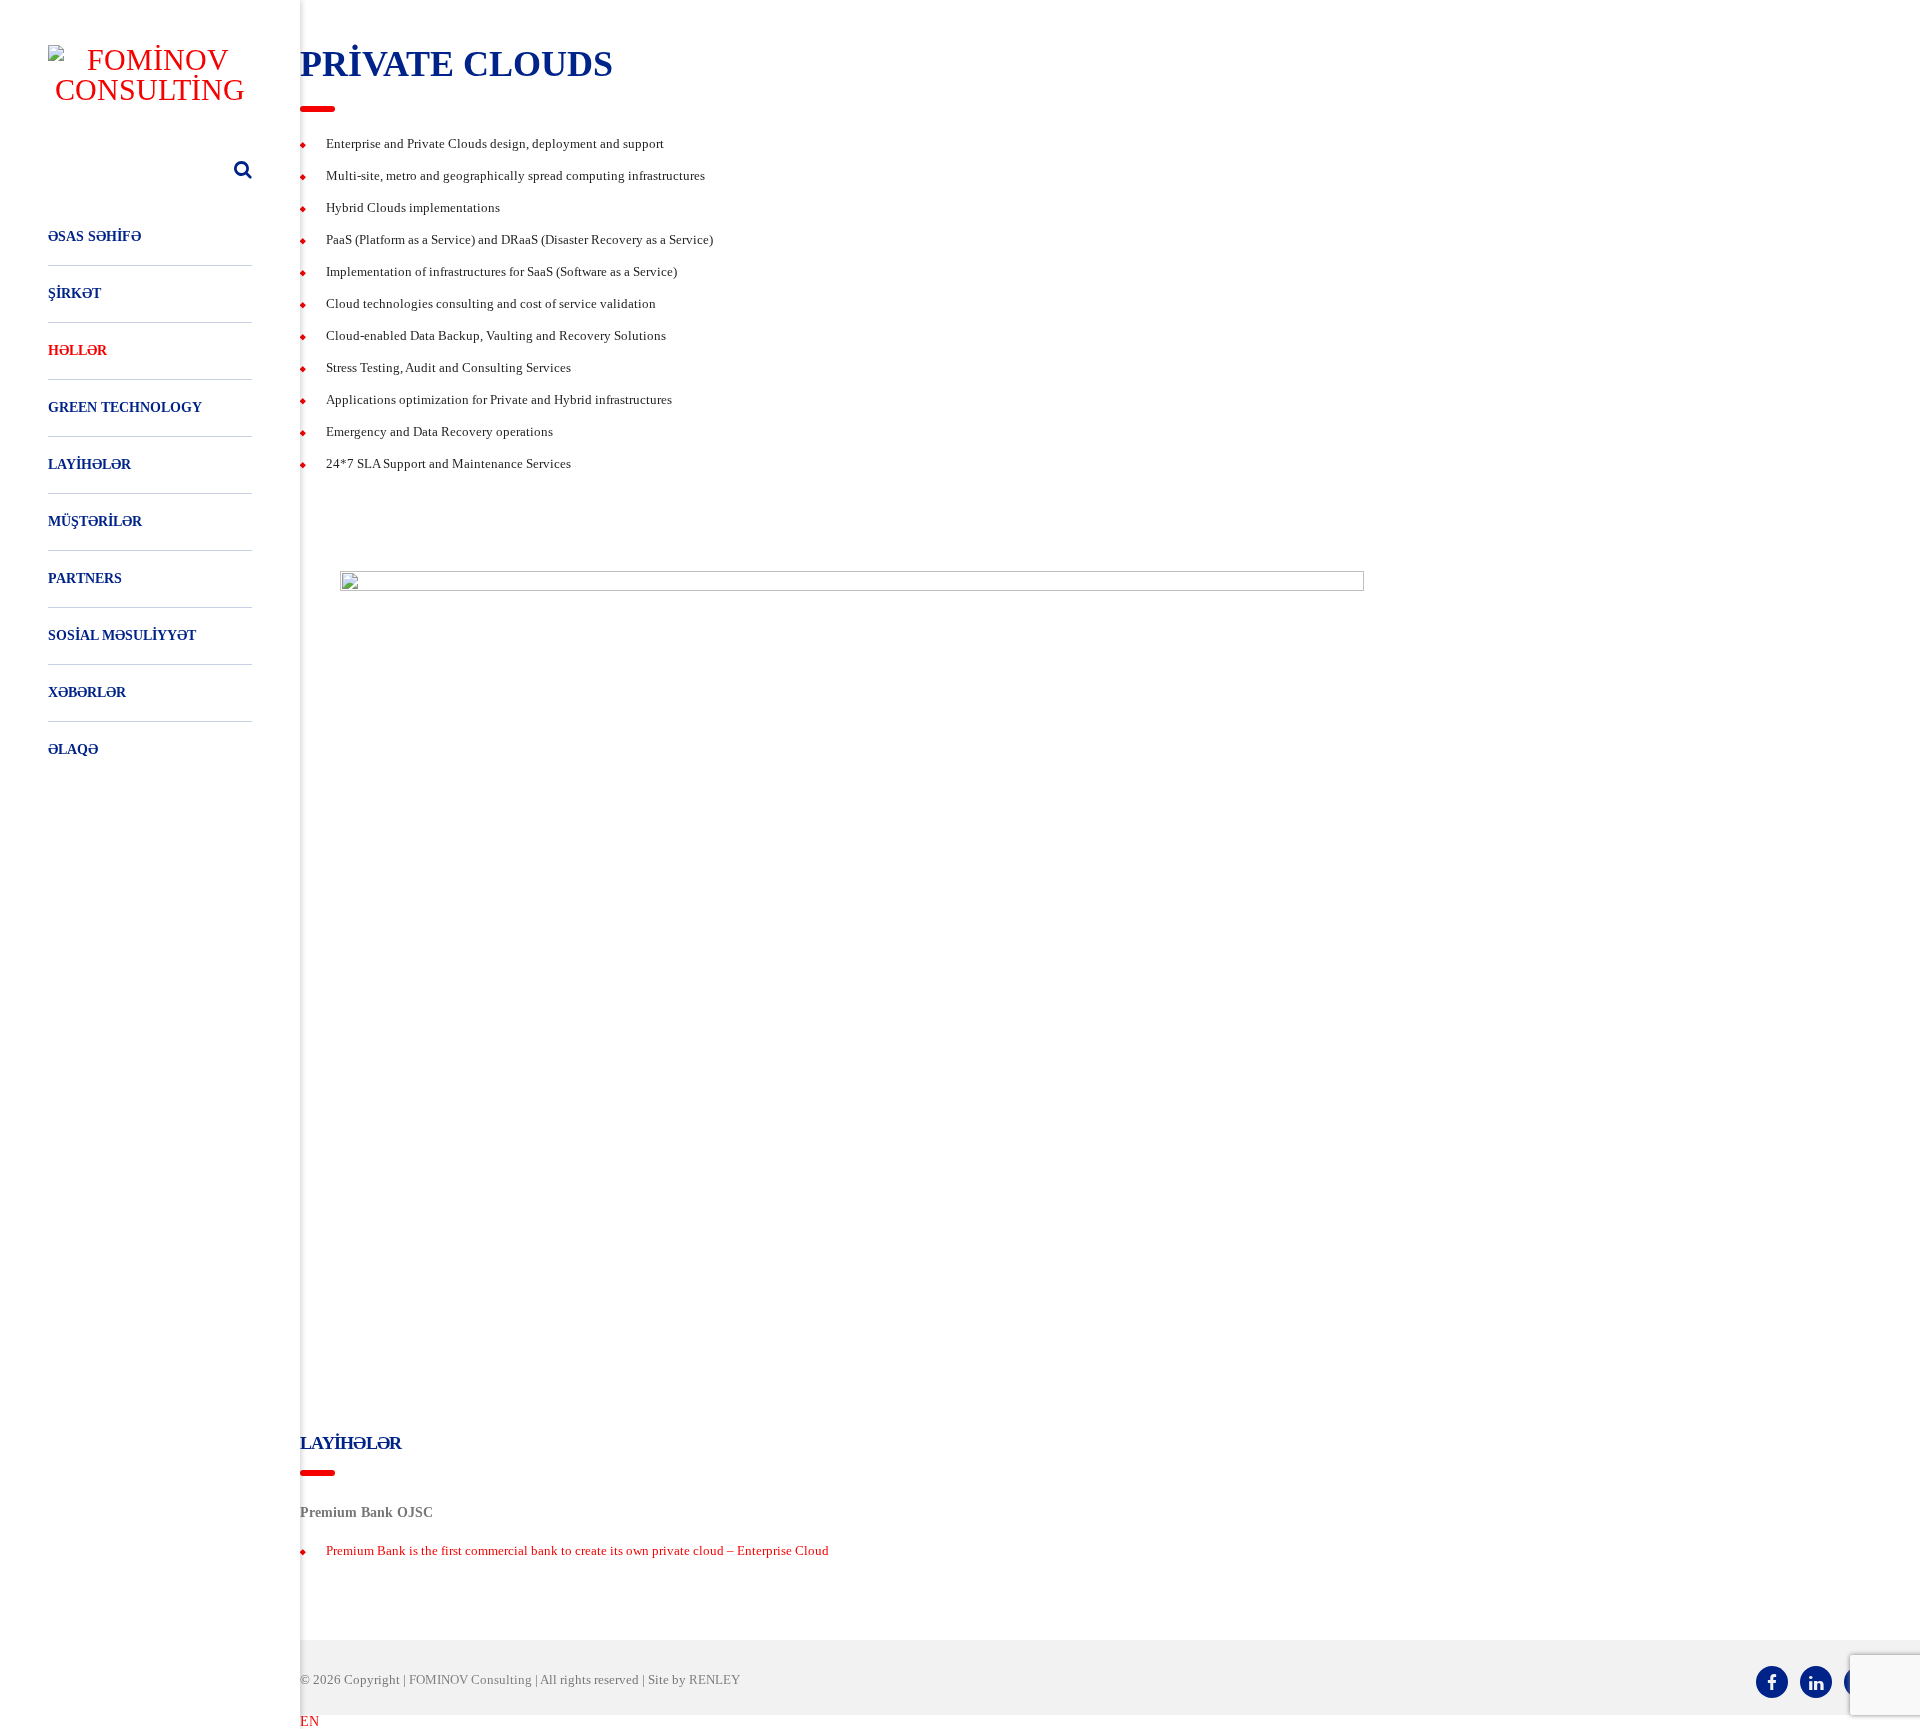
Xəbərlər (87, 692)
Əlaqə (73, 749)
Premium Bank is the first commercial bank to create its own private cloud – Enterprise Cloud (577, 1550)
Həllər (77, 350)
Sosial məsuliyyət (122, 635)
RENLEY (714, 1679)
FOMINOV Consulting (470, 1679)
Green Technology (125, 407)
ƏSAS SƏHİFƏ (94, 236)
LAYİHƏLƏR (89, 464)
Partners (85, 578)
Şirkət (74, 293)
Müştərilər (95, 521)
